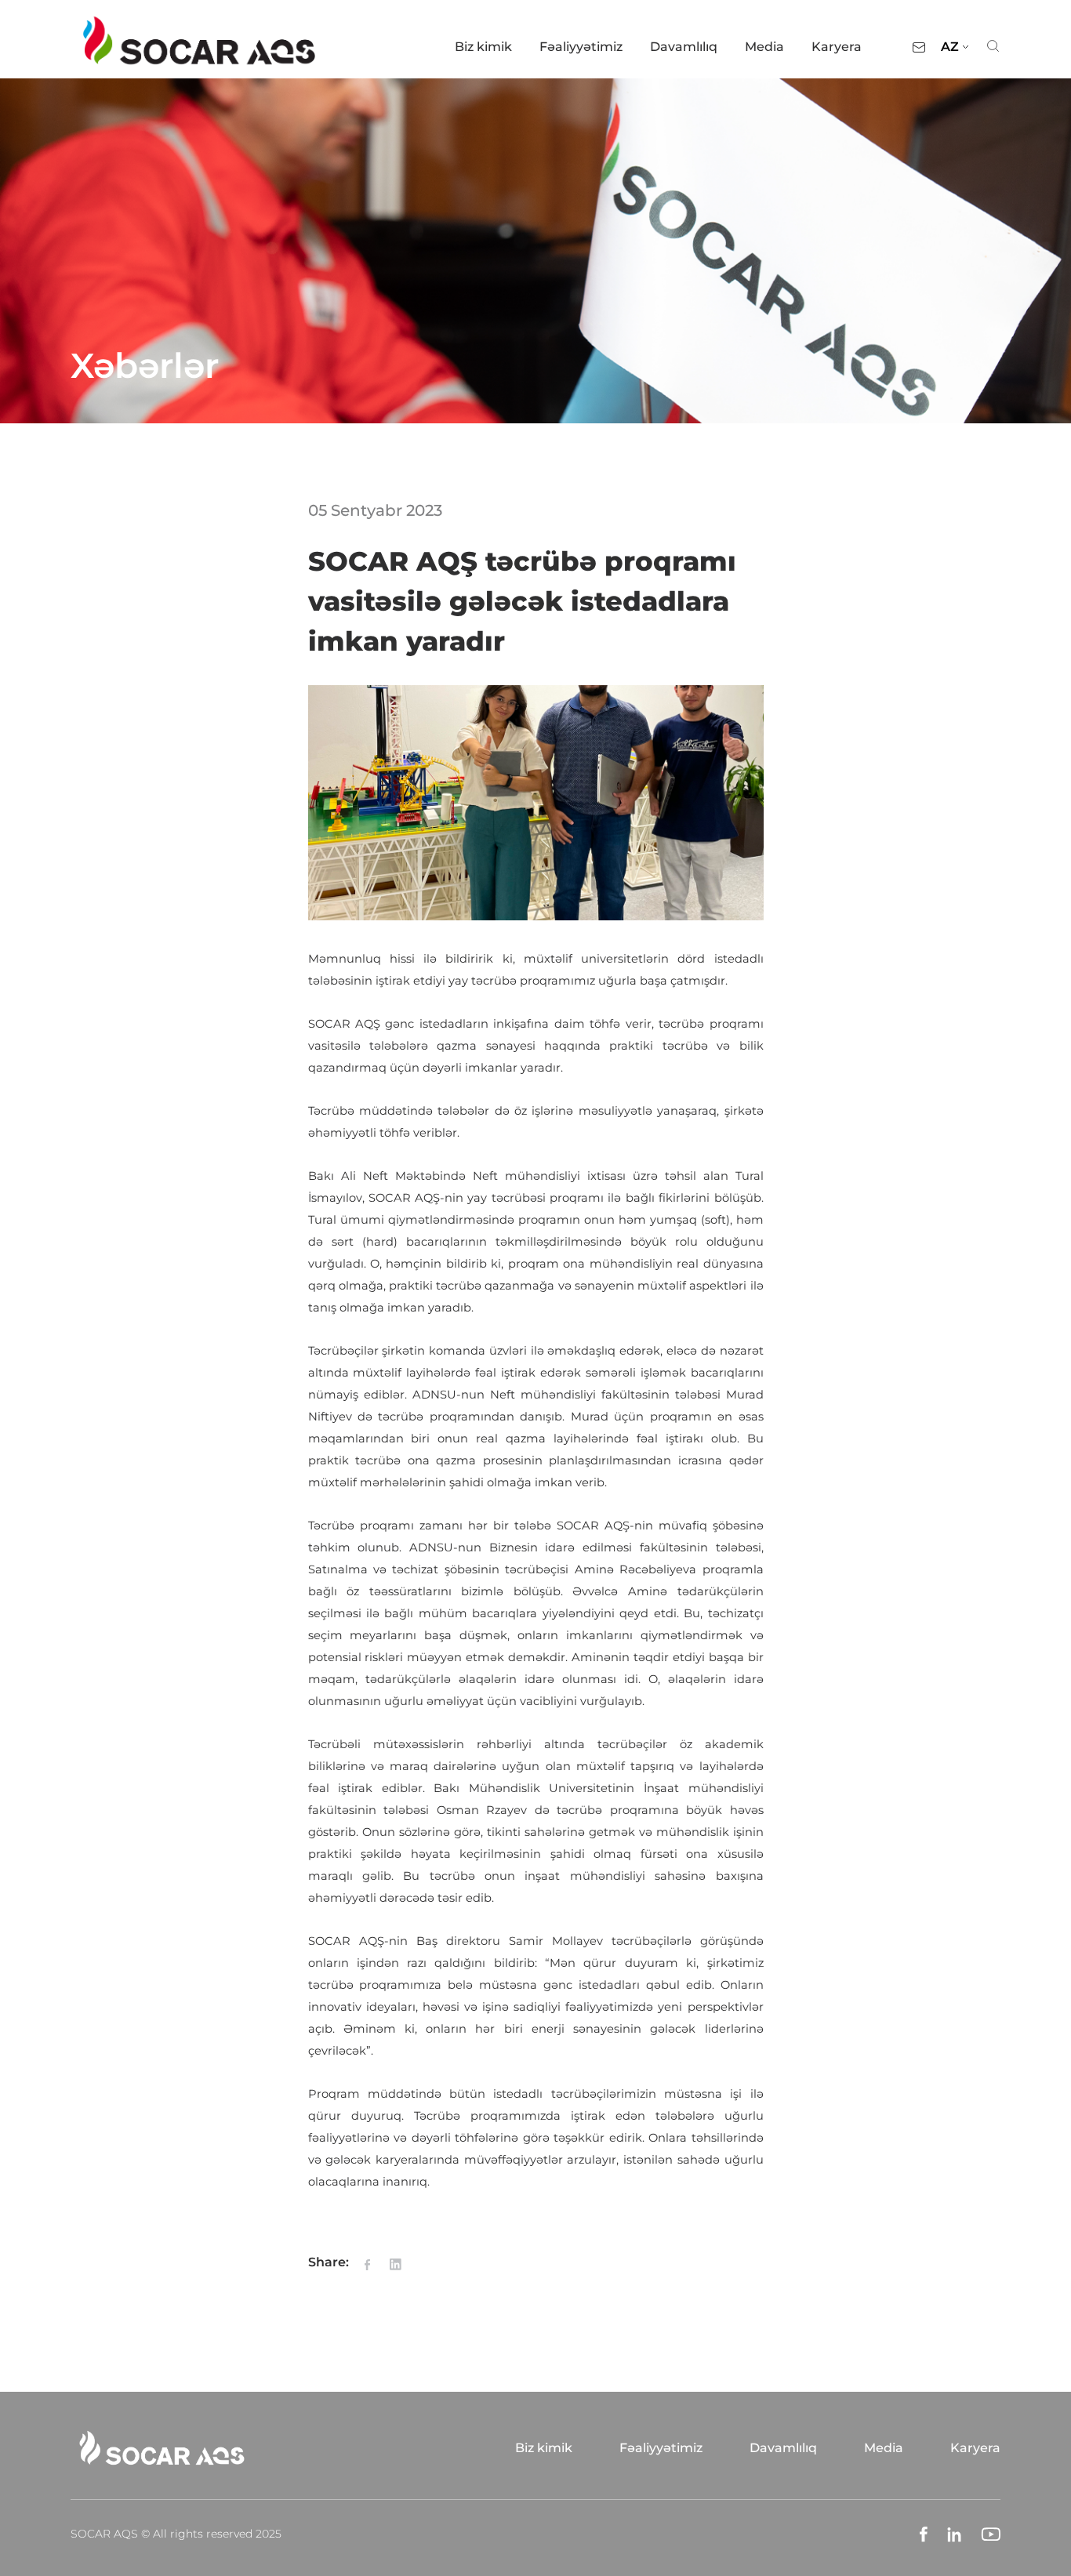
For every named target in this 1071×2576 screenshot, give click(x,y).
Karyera (837, 47)
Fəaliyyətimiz (581, 47)
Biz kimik (483, 47)
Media (764, 47)
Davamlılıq (684, 47)
